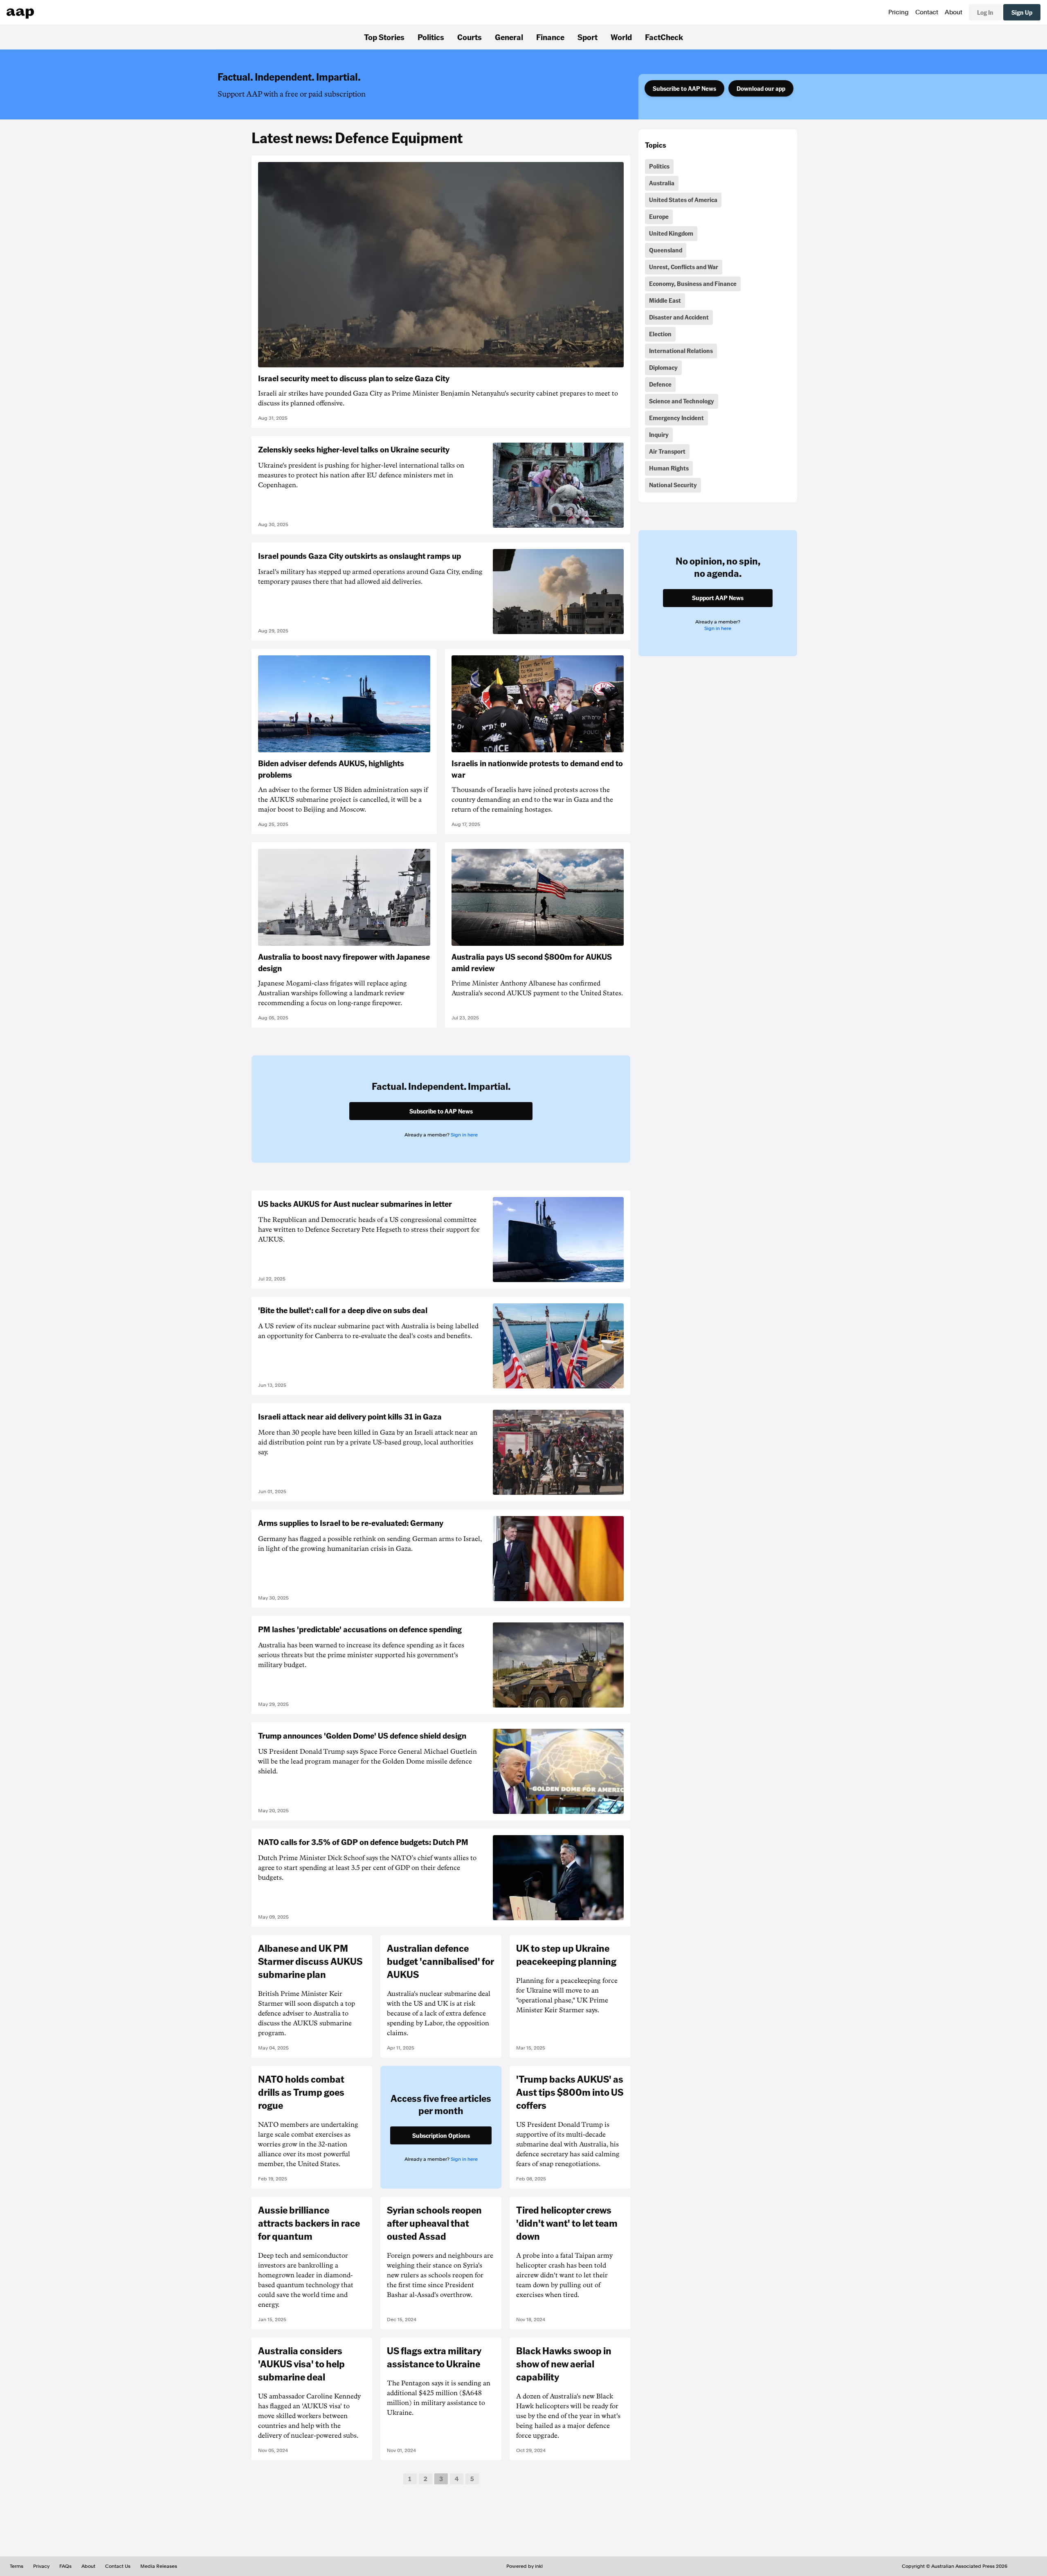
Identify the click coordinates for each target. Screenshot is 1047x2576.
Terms (17, 2566)
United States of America (683, 200)
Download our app (761, 88)
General (509, 37)
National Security (673, 485)
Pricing (899, 12)
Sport (588, 37)
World (621, 37)
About (954, 12)
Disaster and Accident (679, 317)
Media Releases (159, 2566)
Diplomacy (663, 367)
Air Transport (667, 451)
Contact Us (118, 2566)
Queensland (666, 250)
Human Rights (669, 468)
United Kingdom (671, 233)
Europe (659, 216)
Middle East (665, 300)
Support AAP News (718, 598)
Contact (927, 12)
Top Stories (384, 37)
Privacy (41, 2566)
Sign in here (464, 1135)
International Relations (681, 351)
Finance (550, 37)
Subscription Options (441, 2135)
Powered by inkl (525, 2566)
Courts (470, 37)
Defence (660, 384)
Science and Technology (682, 401)
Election (660, 334)
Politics (431, 37)
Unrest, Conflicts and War (684, 267)
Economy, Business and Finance (693, 283)
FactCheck (664, 37)
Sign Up (1022, 12)
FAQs (65, 2566)
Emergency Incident (676, 418)
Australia (662, 183)
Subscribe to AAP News (684, 88)
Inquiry (659, 434)
